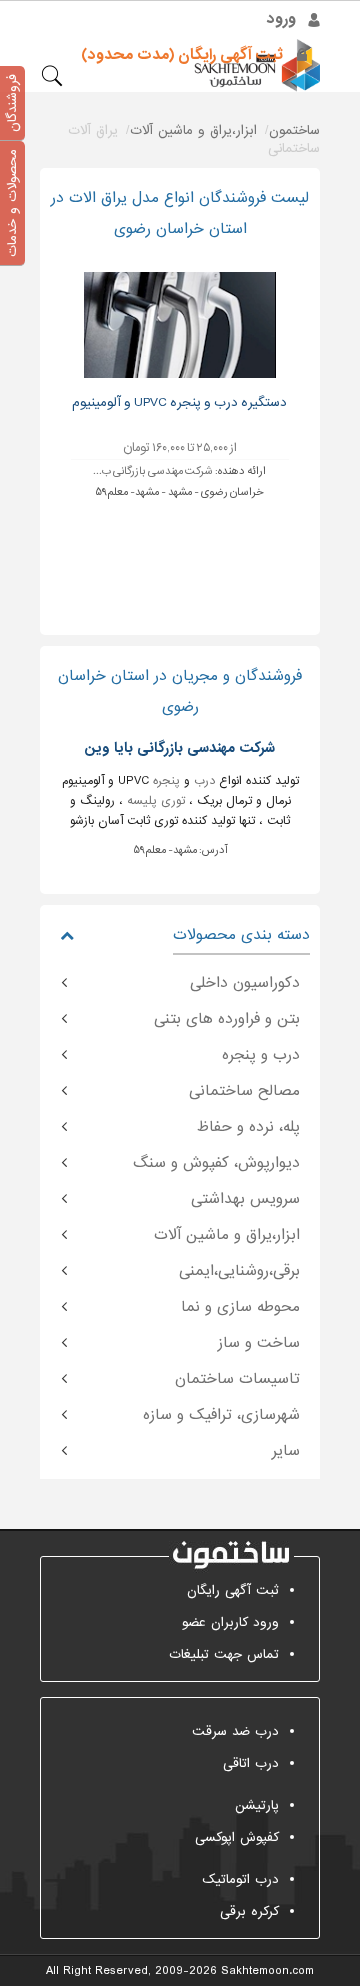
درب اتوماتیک (240, 1879)
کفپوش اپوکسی (237, 1837)
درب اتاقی (251, 1763)
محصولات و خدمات (12, 203)
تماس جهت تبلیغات (224, 1654)
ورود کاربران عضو (230, 1622)
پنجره (166, 781)
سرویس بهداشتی (245, 1199)
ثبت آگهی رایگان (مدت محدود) (182, 55)
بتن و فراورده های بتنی (227, 1019)
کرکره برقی (249, 1911)
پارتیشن (257, 1805)
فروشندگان (12, 103)
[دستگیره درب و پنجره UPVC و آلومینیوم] (180, 324)
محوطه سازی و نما (240, 1307)
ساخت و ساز (259, 1343)
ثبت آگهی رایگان (233, 1590)
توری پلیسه (156, 801)
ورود (281, 19)
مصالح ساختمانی (244, 1091)
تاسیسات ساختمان (237, 1379)
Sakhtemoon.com (267, 1971)
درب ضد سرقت (235, 1731)
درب (204, 781)
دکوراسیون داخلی (245, 983)
